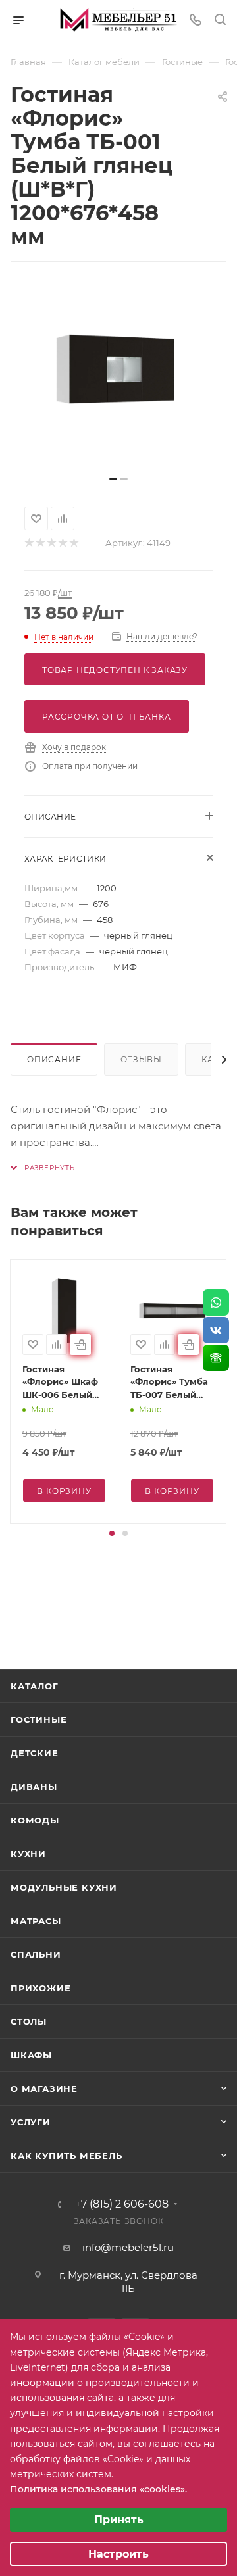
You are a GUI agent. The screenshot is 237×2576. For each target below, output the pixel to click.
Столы (29, 2021)
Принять (119, 2520)
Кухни (28, 1854)
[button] (112, 1533)
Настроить (118, 2554)
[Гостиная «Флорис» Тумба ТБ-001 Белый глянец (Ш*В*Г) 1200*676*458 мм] (118, 374)
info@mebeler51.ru (128, 2247)
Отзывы (141, 1059)
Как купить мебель (66, 2156)
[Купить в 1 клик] (80, 1345)
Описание (54, 1059)
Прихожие (40, 1988)
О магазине (44, 2089)
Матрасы (36, 1921)
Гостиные (39, 1720)
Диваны (34, 1787)
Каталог (35, 1686)
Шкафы (31, 2055)
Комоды (35, 1820)
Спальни (36, 1954)
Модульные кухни (64, 1887)
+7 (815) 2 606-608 (122, 2204)
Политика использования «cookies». (98, 2489)
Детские (35, 1753)
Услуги (31, 2122)
